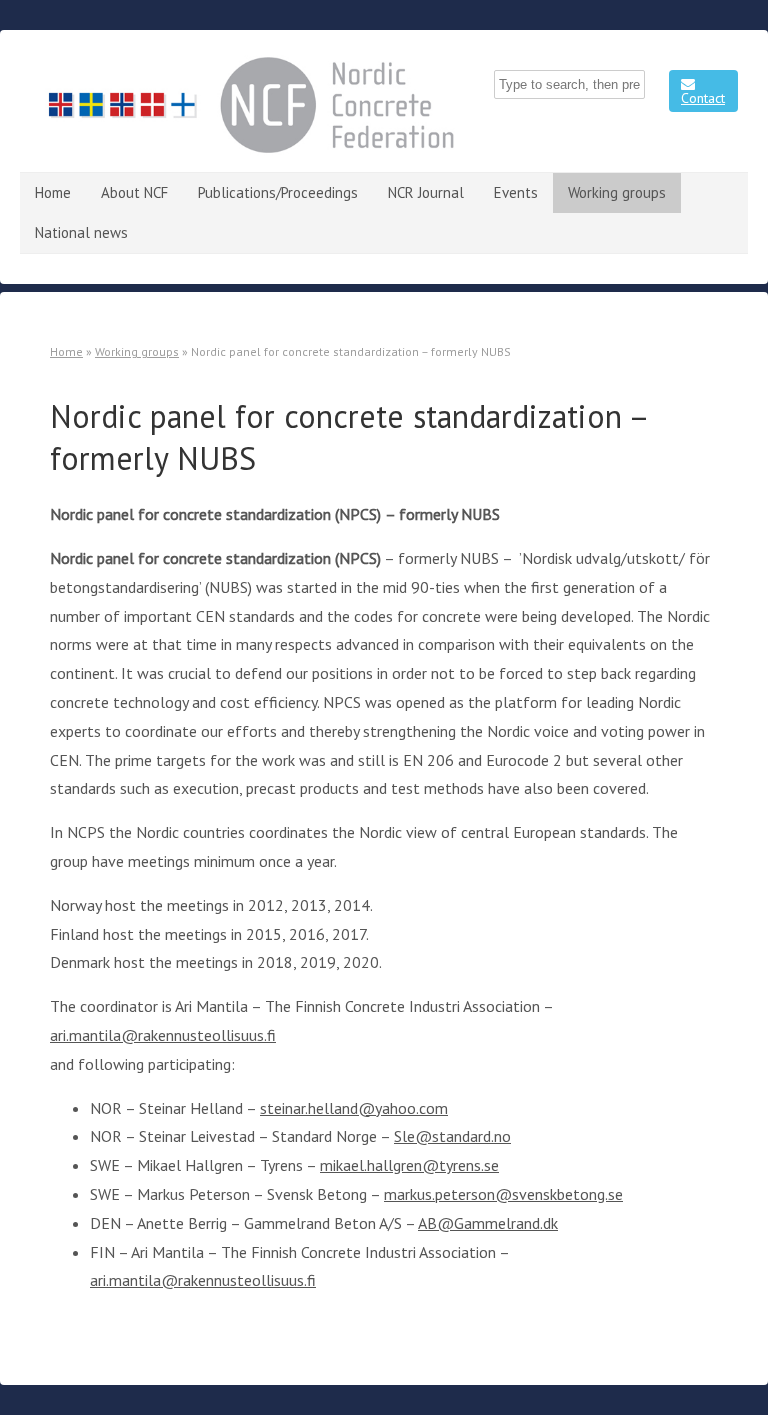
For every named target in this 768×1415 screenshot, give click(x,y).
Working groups (617, 192)
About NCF (134, 192)
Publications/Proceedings (278, 192)
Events (516, 192)
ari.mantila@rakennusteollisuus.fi (163, 1035)
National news (81, 232)
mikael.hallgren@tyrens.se (409, 1165)
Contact (703, 98)
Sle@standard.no (452, 1136)
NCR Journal (426, 192)
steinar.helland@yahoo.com (354, 1108)
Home (53, 192)
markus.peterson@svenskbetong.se (503, 1194)
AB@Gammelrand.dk (488, 1223)
